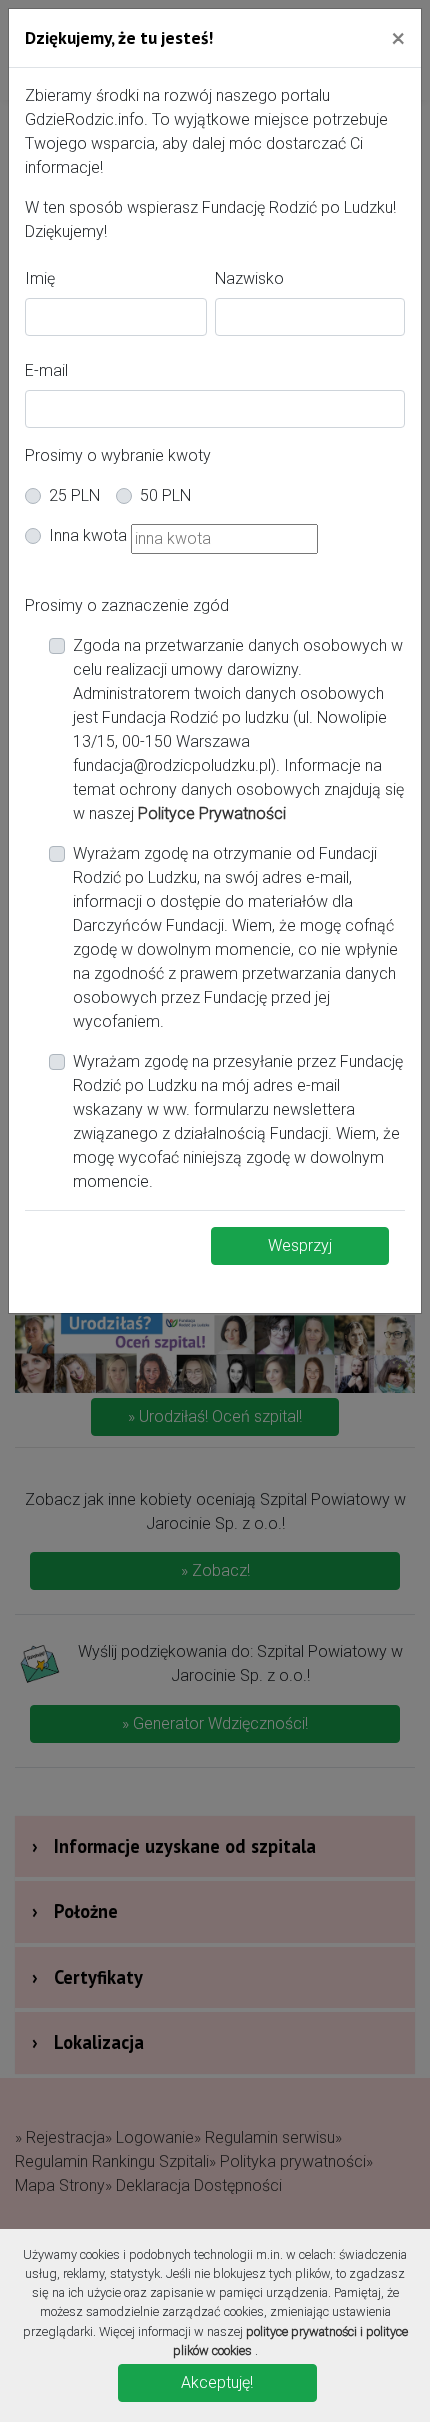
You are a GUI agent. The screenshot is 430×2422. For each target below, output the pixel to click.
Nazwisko (249, 278)
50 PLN (165, 495)
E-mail (46, 370)
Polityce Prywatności (212, 813)
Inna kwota (88, 535)
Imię (40, 278)
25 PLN (74, 495)
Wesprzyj (300, 1245)
